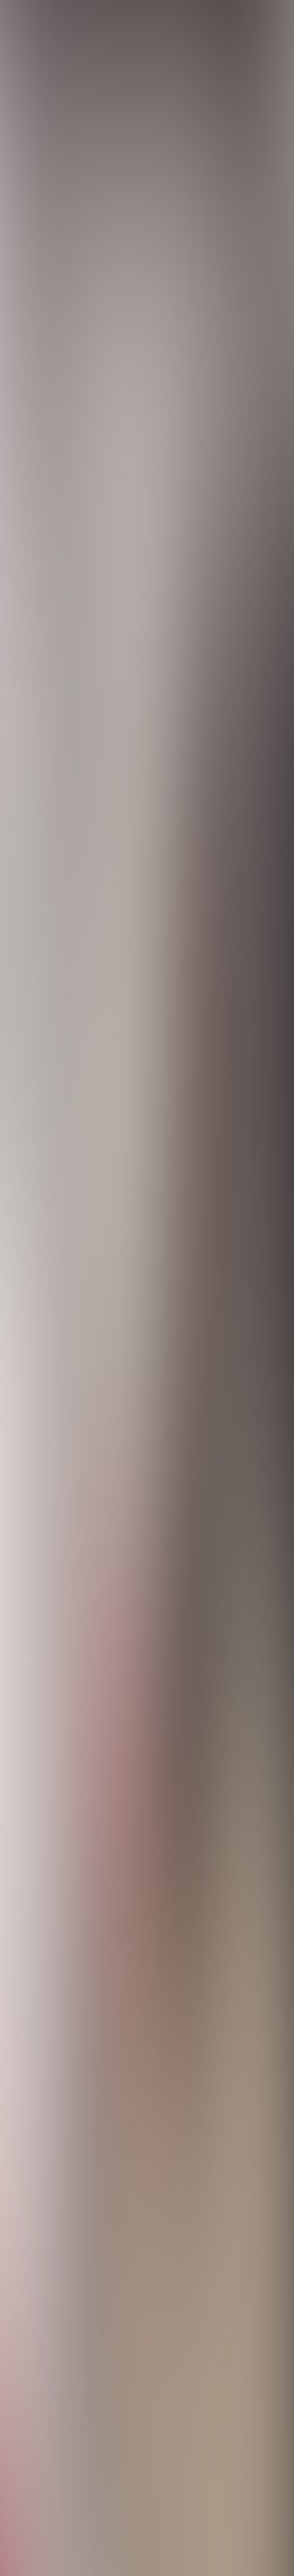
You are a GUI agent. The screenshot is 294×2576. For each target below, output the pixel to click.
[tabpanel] (147, 1896)
